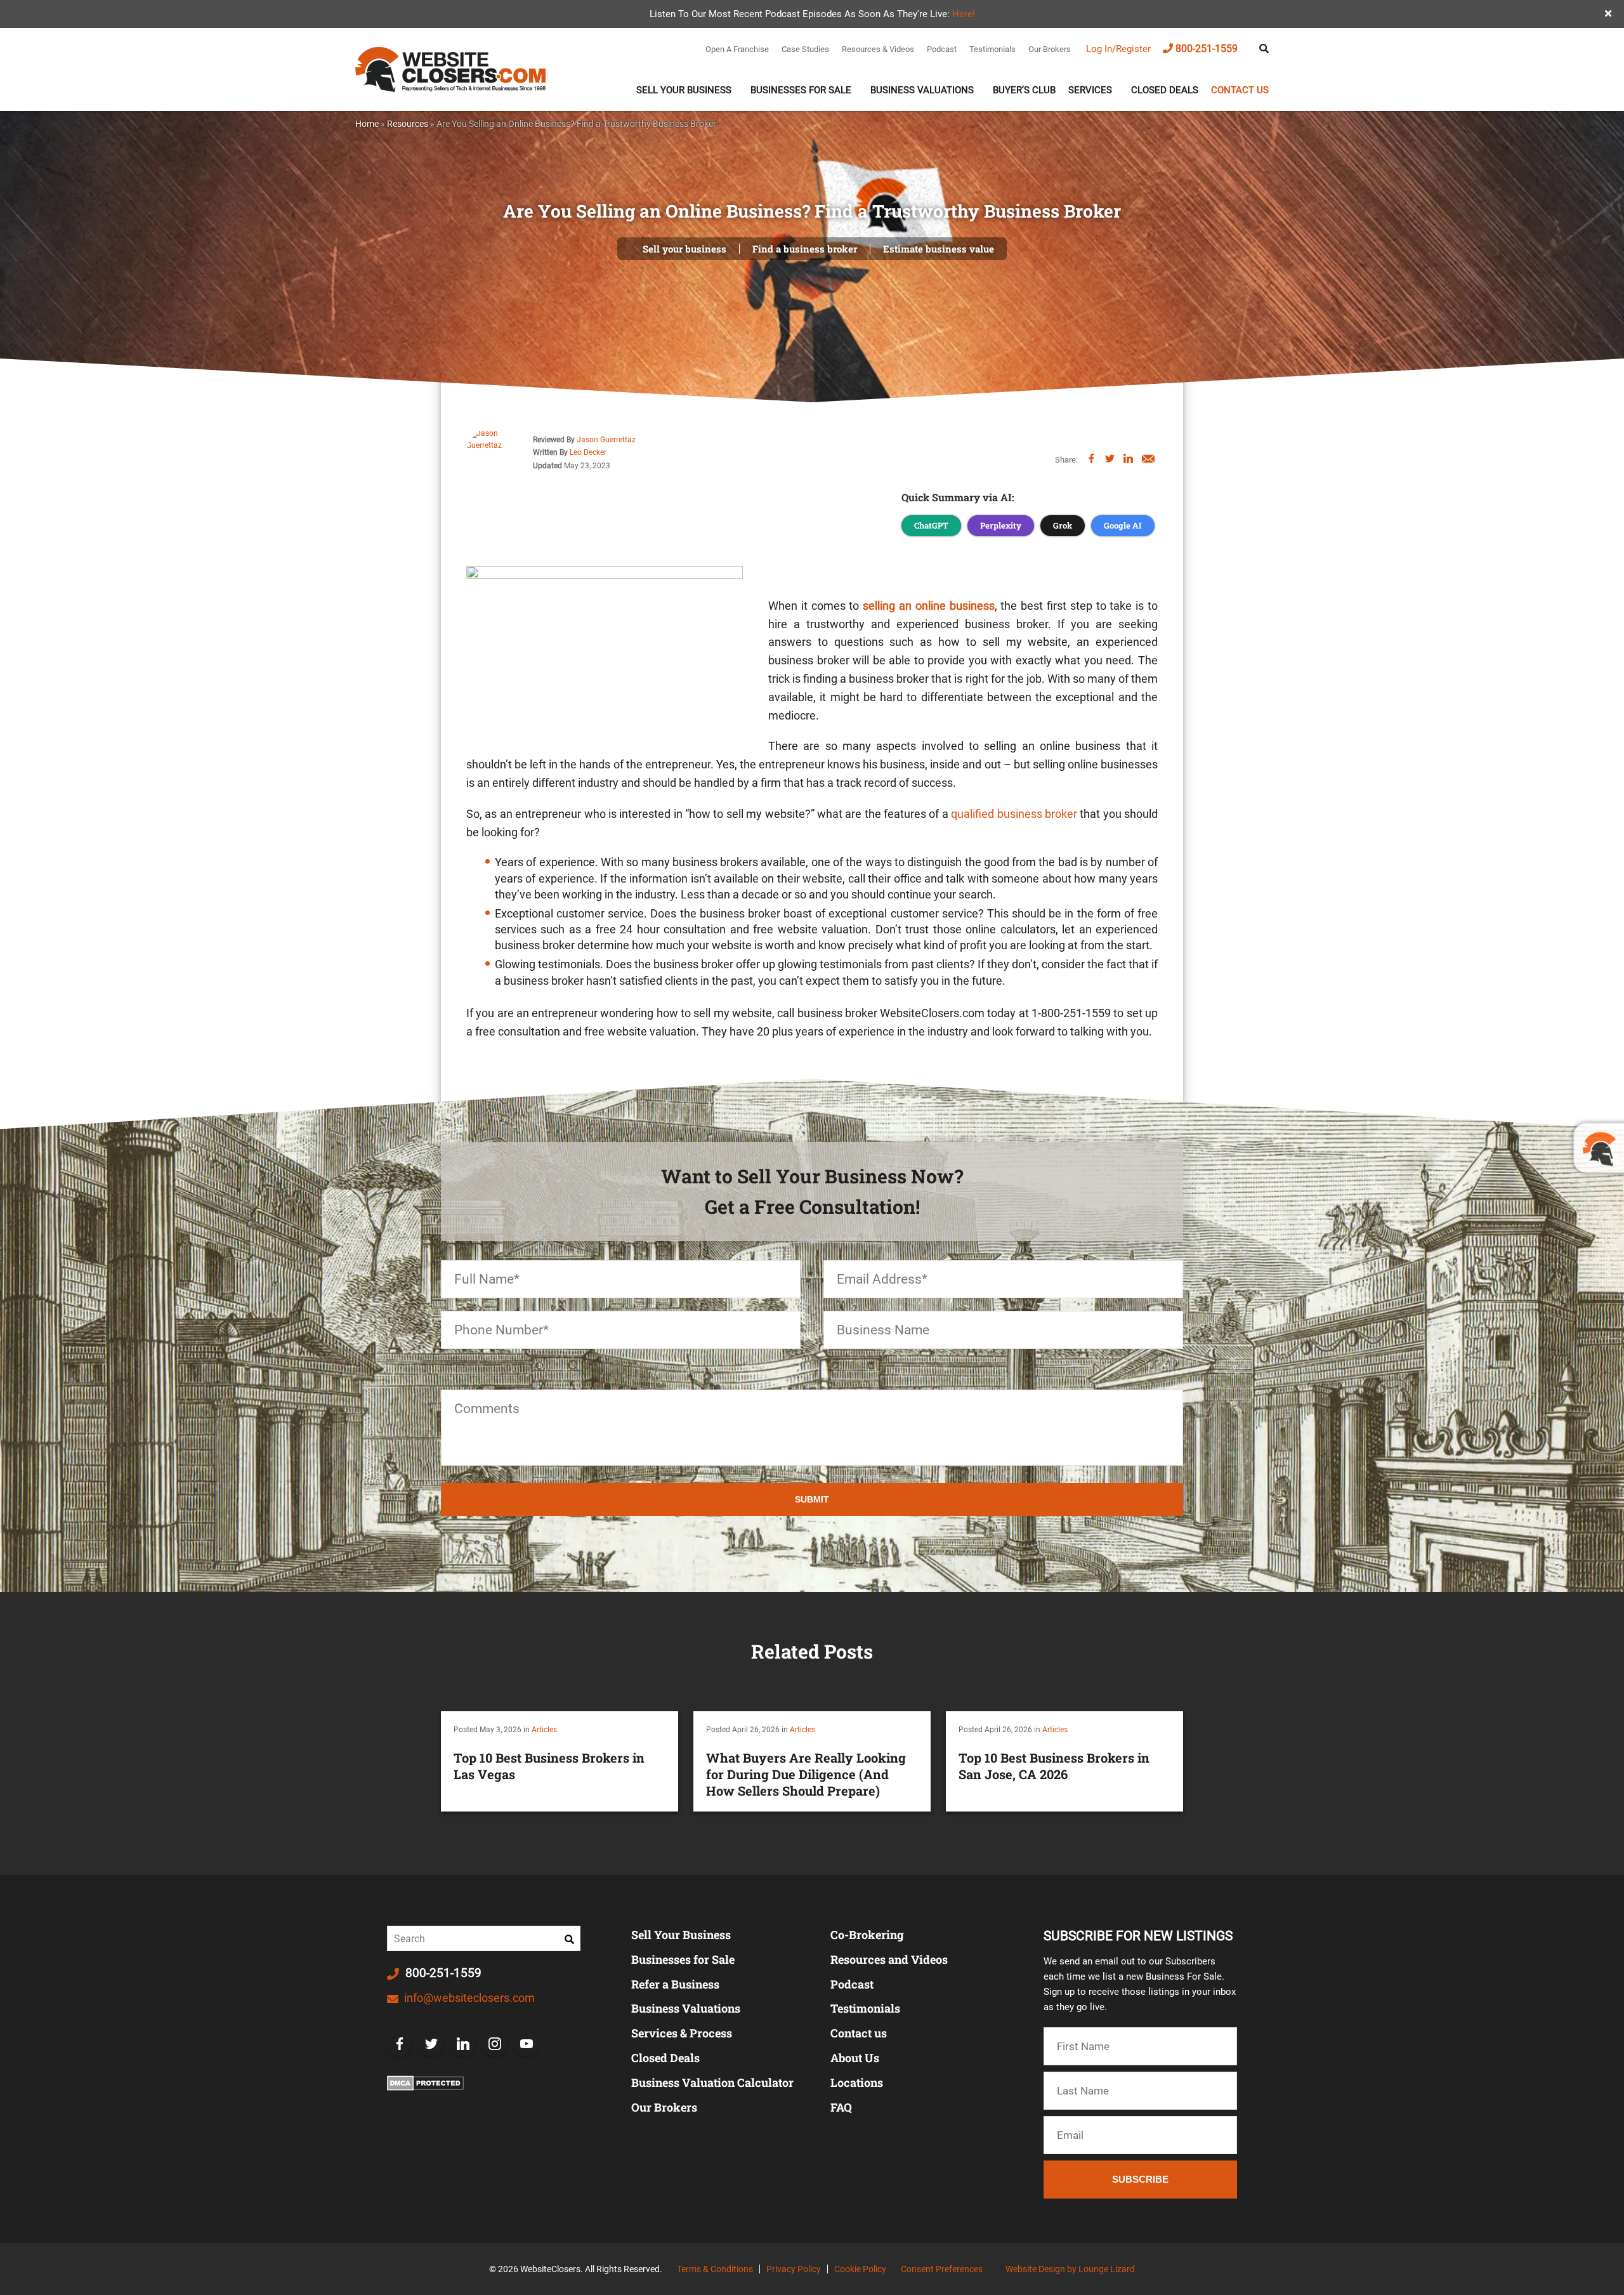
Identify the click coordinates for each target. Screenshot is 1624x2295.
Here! (964, 14)
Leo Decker (588, 452)
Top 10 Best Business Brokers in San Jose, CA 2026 (1054, 1766)
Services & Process (682, 2033)
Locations (857, 2082)
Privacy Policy (794, 2269)
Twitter (431, 2044)
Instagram (495, 2044)
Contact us (1240, 90)
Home (367, 124)
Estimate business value (939, 249)
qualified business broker (1014, 814)
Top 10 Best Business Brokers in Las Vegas (549, 1766)
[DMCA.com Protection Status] (425, 2083)
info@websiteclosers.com (468, 1998)
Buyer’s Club (1024, 90)
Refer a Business (675, 1984)
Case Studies (805, 49)
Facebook (400, 2044)
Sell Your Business (684, 90)
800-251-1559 (1207, 49)
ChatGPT (931, 525)
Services (1090, 90)
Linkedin (463, 2044)
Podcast (942, 49)
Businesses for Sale (683, 1959)
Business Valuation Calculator (712, 2082)
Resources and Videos (889, 1959)
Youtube (527, 2044)
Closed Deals (1165, 90)
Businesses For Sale (801, 90)
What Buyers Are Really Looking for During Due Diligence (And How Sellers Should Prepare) (806, 1774)
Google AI (1123, 525)
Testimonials (992, 49)
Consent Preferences (942, 2269)
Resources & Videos (878, 49)
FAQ (841, 2107)
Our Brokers (1050, 49)
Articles (544, 1730)
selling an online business (928, 606)
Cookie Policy (860, 2269)
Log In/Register (1118, 49)
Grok (1063, 525)
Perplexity (1001, 525)
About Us (855, 2058)
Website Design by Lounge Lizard (1070, 2269)
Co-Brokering (867, 1935)
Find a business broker (805, 249)
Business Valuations (922, 90)
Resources (408, 124)
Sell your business (684, 249)
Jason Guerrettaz (606, 440)
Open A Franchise (737, 49)
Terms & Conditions (715, 2269)
